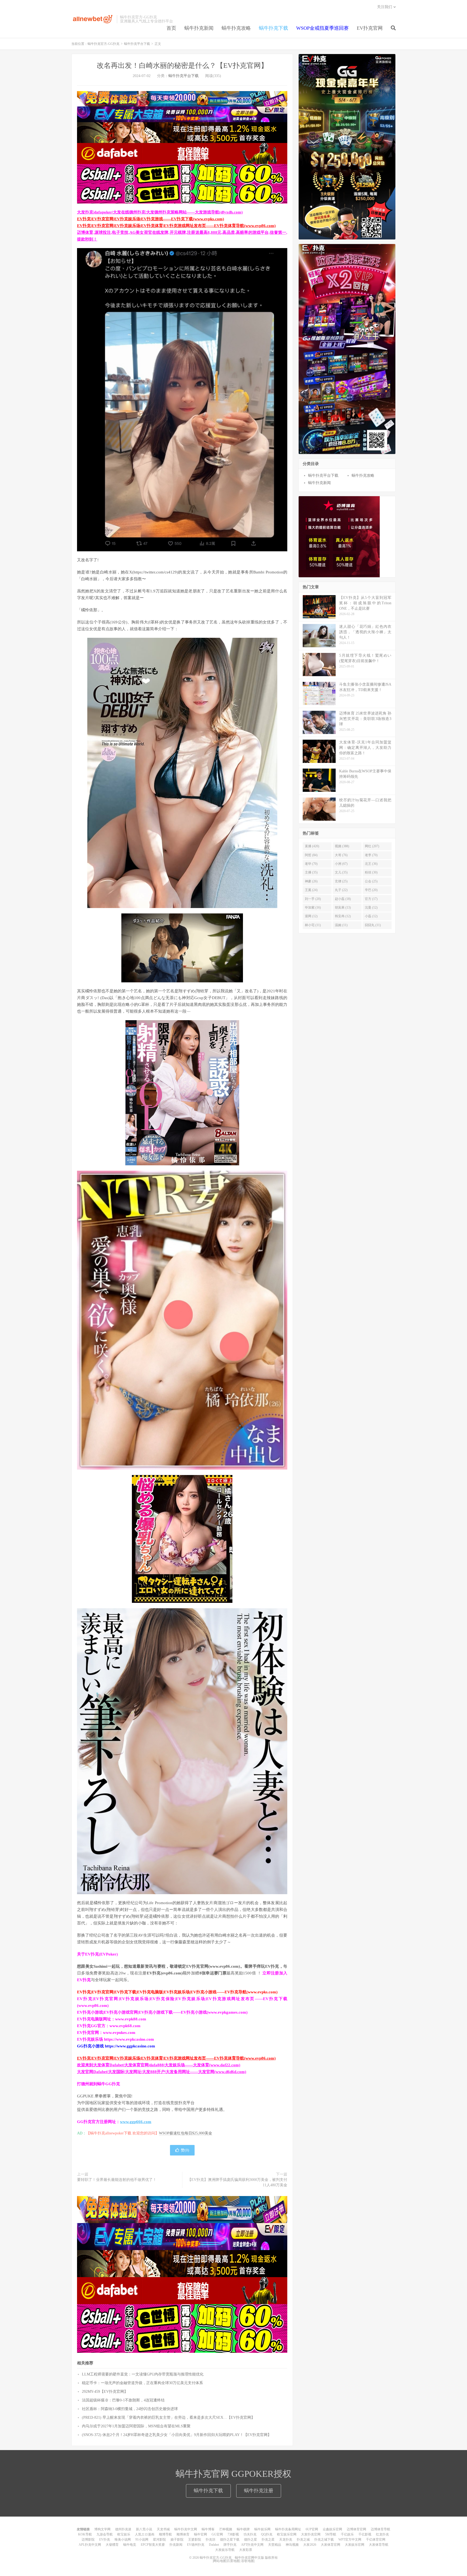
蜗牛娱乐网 (262, 2529)
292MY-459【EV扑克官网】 (105, 2392)
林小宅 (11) (313, 925)
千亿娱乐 (347, 2534)
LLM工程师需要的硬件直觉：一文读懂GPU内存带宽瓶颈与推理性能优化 (143, 2374)
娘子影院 (177, 2540)
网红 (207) (372, 846)
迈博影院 (88, 2540)
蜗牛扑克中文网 (186, 2529)
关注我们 (385, 7)
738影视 (233, 2534)
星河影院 (159, 2540)
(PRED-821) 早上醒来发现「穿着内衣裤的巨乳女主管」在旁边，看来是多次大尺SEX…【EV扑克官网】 (168, 2417)
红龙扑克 (382, 2534)
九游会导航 (105, 2534)
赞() (185, 2150)
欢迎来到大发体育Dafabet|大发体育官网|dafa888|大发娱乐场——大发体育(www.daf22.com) (159, 2065)
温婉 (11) (341, 925)
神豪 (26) (311, 881)
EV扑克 (105, 2540)
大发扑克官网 (311, 2534)
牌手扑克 (230, 2545)
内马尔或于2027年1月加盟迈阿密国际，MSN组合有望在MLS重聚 (136, 2426)
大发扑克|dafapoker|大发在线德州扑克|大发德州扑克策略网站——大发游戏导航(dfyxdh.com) (160, 212)
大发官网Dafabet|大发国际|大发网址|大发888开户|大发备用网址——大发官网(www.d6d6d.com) (162, 2072)
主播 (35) (311, 872)
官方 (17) (371, 899)
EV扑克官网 (370, 28)
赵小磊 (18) (343, 899)
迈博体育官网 (356, 2529)
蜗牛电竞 (130, 2545)
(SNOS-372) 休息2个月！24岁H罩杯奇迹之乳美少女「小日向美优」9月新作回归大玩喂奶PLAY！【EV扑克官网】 (177, 2435)
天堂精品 (275, 2545)
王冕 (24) (311, 890)
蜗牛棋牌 (243, 2529)
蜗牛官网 (201, 2534)
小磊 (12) (371, 916)
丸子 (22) (341, 890)
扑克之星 (268, 2540)
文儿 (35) (341, 872)
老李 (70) (371, 855)
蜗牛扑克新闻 (199, 28)
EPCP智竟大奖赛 (153, 2545)
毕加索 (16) (313, 907)
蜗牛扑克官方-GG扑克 (93, 19)
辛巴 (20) (371, 890)
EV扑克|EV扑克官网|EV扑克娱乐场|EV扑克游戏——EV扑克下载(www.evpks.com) (151, 219)
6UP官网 (312, 2529)
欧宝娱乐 (124, 2534)
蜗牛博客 (208, 2529)
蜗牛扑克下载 (273, 28)
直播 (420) (312, 846)
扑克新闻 (176, 2545)
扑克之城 (303, 2540)
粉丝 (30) (371, 872)
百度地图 (233, 2561)
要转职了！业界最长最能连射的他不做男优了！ (117, 2180)
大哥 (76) (341, 855)
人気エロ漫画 (145, 2534)
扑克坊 (211, 2540)
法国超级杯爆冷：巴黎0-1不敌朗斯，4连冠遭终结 (123, 2400)
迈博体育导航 (381, 2529)
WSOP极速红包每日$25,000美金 (186, 2133)
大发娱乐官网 (355, 2545)
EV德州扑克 (196, 2545)
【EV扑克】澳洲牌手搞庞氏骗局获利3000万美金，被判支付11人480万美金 (237, 2182)
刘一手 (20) (313, 899)
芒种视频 (226, 2529)
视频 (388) (342, 846)
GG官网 (217, 2534)
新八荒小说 (144, 2529)
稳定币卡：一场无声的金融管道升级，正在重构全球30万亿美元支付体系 (142, 2383)
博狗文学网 (102, 2529)
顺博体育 (183, 2534)
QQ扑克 (267, 2534)
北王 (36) (371, 864)
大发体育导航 (379, 2545)
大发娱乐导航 (225, 2550)
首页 (171, 28)
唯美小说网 (123, 2540)
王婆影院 (195, 2540)
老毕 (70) (311, 864)
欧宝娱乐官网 (287, 2534)
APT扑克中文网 (252, 2545)
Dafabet (214, 2545)
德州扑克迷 (123, 2529)
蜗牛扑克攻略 (236, 28)
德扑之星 (251, 2540)
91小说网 (142, 2540)
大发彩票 (246, 2550)
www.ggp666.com (136, 2122)
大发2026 (310, 2545)
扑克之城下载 (324, 2540)
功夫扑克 (250, 2534)
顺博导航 (165, 2534)
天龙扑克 (286, 2540)
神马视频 (292, 2545)
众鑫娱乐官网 (332, 2529)
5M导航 (331, 2534)
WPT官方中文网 (350, 2540)
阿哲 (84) (311, 855)
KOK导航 (85, 2534)
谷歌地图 (248, 2561)
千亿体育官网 (376, 2540)
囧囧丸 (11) (373, 925)
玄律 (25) (341, 881)
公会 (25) (371, 881)
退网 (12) (311, 916)
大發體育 (112, 2545)
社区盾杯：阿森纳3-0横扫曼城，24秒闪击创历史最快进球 (130, 2409)
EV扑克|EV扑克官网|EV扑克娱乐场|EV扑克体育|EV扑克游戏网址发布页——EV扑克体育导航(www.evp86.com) (176, 226)
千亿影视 (365, 2534)
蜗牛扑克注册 (259, 2491)
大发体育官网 (331, 2545)
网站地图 (220, 2561)
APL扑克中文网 (90, 2545)
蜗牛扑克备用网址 (288, 2529)
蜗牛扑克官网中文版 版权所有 (256, 2558)
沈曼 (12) (371, 907)
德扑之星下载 (230, 2540)
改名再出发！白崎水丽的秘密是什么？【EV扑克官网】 (182, 66)
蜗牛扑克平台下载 (137, 44)
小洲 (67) (341, 864)
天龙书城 (163, 2529)
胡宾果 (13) (343, 907)
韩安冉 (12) (343, 916)
